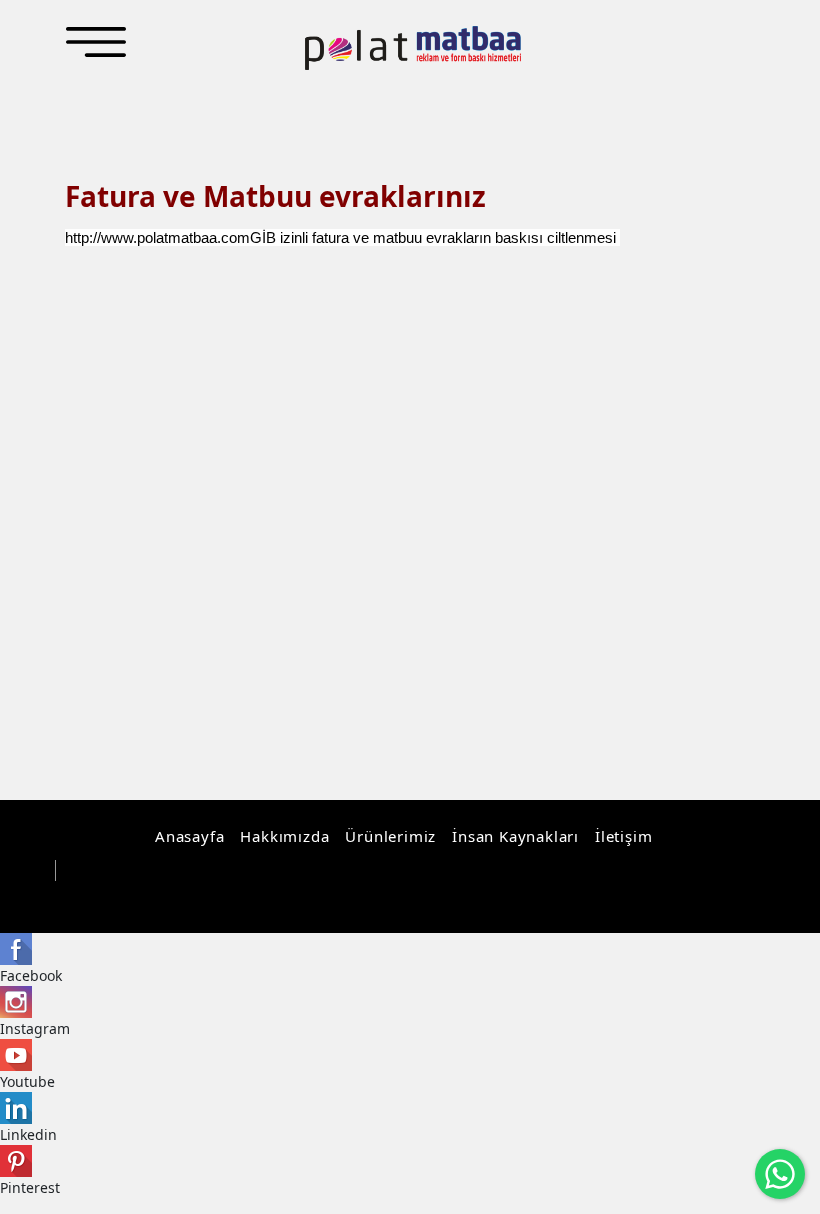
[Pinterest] (754, 898)
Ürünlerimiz (390, 836)
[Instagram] (661, 898)
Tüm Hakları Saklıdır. (137, 871)
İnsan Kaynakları (515, 836)
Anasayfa (189, 836)
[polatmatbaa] (413, 48)
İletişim (623, 836)
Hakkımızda (284, 836)
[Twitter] (723, 898)
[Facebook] (692, 898)
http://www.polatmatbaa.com (157, 237)
